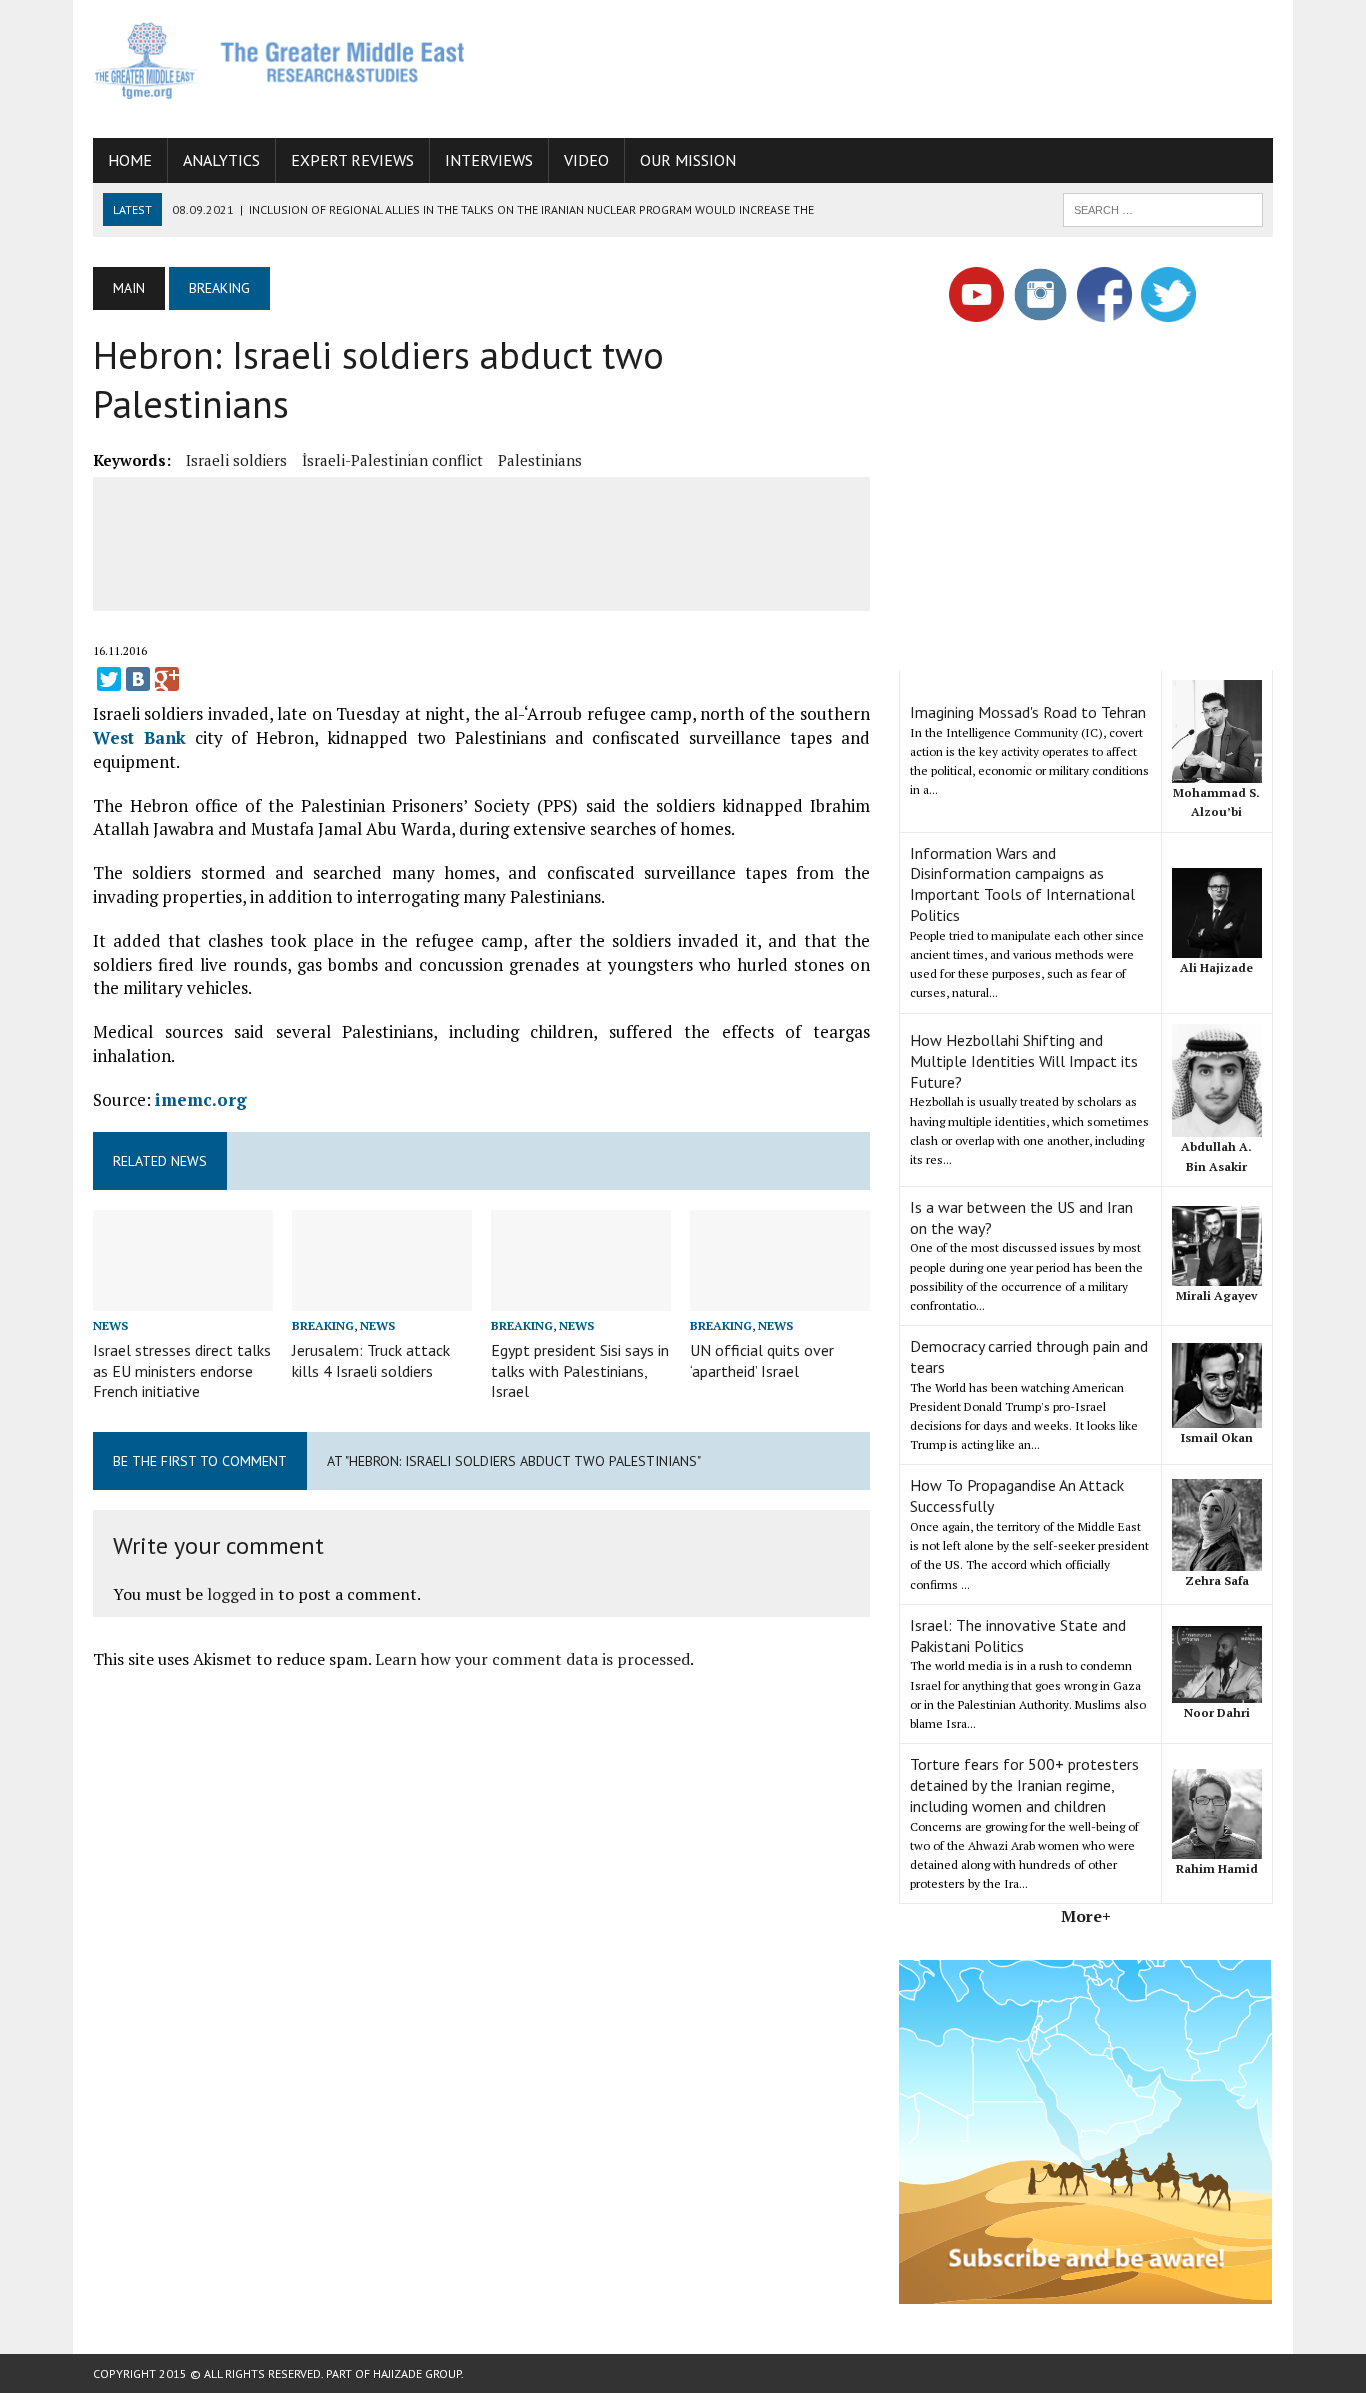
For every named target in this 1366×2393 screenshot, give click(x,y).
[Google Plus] (167, 679)
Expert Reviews (352, 160)
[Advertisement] (909, 65)
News (110, 1325)
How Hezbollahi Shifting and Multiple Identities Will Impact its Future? (1024, 1061)
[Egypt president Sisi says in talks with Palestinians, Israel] (581, 1297)
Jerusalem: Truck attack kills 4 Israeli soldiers (371, 1360)
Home (130, 160)
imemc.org (201, 1099)
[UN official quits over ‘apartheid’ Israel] (780, 1297)
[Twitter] (109, 679)
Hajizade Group (417, 2373)
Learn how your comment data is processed (532, 1659)
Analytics (221, 160)
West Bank (139, 737)
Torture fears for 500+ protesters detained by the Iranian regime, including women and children (1024, 1785)
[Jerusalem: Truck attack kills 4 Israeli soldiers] (382, 1297)
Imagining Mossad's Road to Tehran (1028, 712)
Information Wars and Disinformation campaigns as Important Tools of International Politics (1022, 884)
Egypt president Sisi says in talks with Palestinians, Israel (580, 1371)
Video (586, 160)
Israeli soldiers (236, 460)
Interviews (489, 160)
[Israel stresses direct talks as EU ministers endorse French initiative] (183, 1297)
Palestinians (540, 460)
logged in (240, 1594)
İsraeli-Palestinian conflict (392, 460)
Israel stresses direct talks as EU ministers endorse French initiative (182, 1371)
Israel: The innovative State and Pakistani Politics (1018, 1635)
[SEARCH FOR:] (1163, 208)
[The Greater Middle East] (280, 60)
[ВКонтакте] (138, 679)
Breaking (323, 1325)
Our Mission (688, 160)
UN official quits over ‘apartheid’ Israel (762, 1360)
